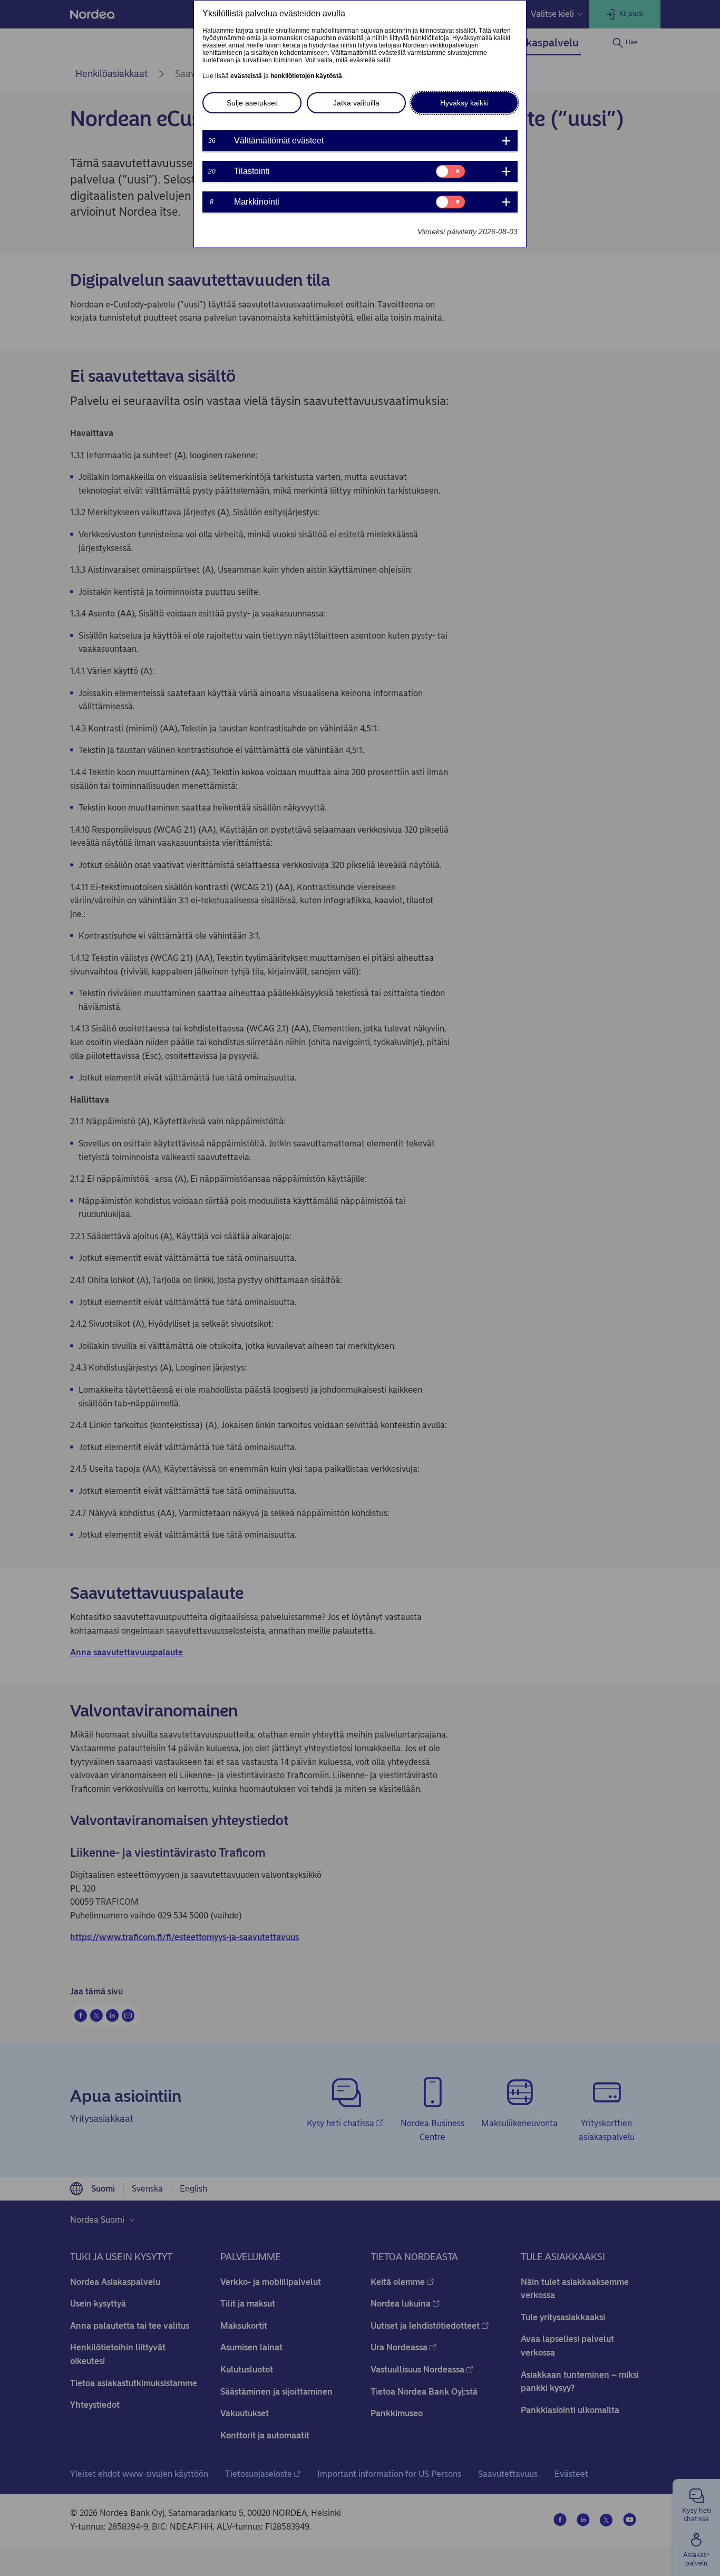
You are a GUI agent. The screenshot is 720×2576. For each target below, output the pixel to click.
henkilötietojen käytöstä (306, 76)
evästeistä (246, 76)
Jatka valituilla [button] (356, 103)
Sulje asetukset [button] (252, 103)
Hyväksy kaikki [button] (464, 103)
